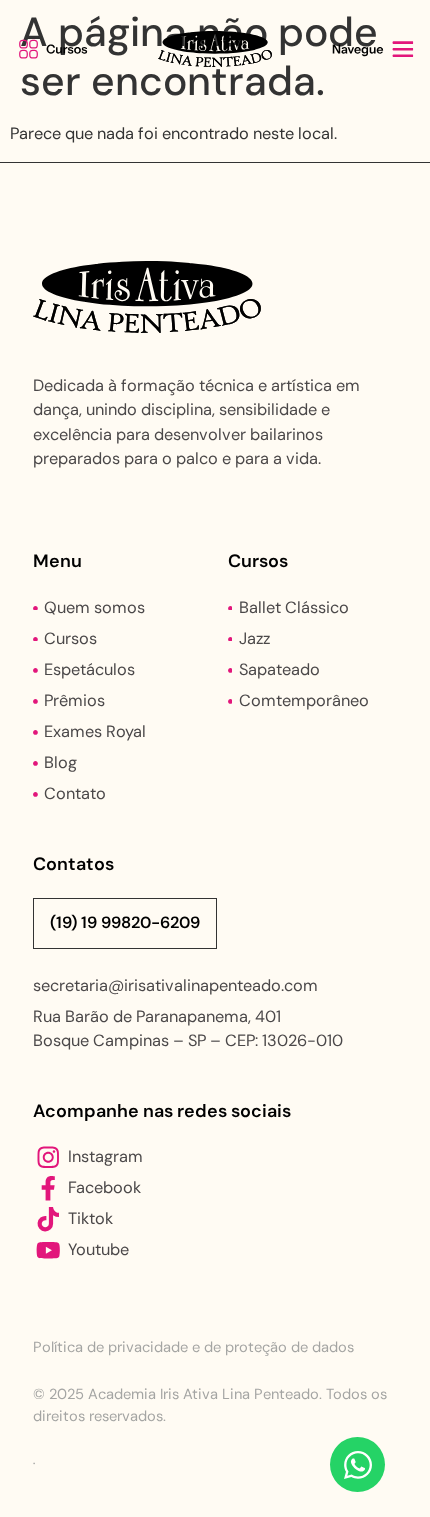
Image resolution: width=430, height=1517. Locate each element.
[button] (57, 49)
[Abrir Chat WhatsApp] (357, 1464)
